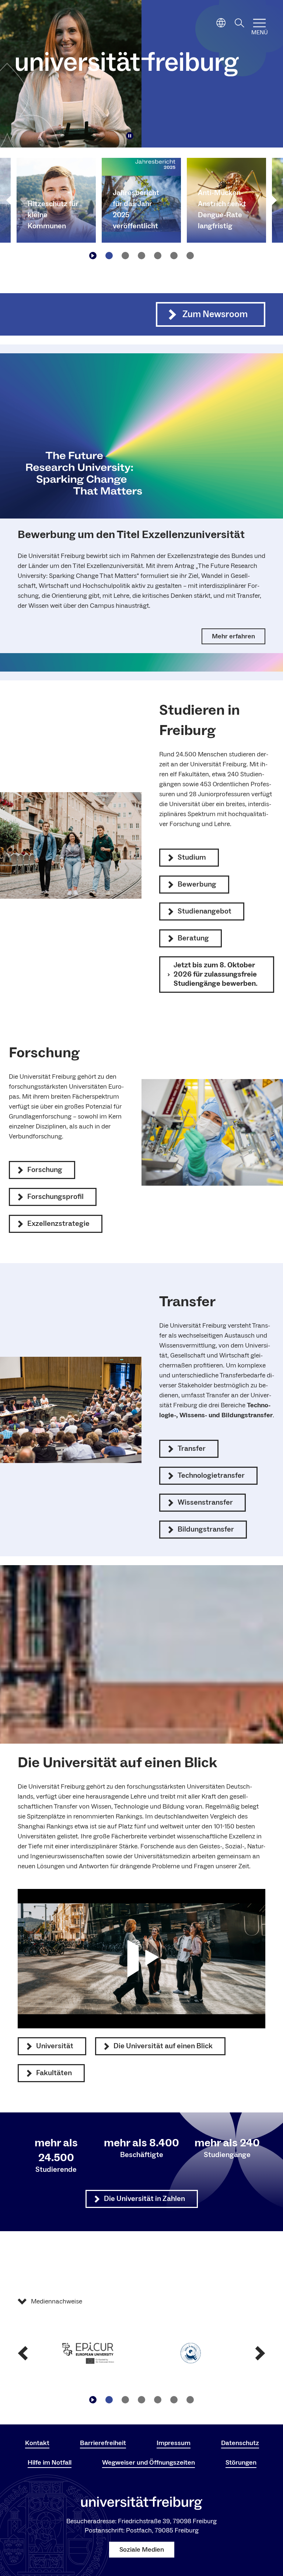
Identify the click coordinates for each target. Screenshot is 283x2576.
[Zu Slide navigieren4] (158, 256)
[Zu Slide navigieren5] (174, 256)
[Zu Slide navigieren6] (190, 256)
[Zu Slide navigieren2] (125, 256)
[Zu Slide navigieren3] (141, 256)
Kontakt (37, 2443)
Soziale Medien (142, 2550)
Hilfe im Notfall (50, 2463)
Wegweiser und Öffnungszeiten (149, 2463)
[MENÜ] (259, 23)
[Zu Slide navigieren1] (109, 256)
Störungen (241, 2463)
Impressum (174, 2443)
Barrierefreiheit (103, 2443)
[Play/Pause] (130, 136)
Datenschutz (240, 2443)
